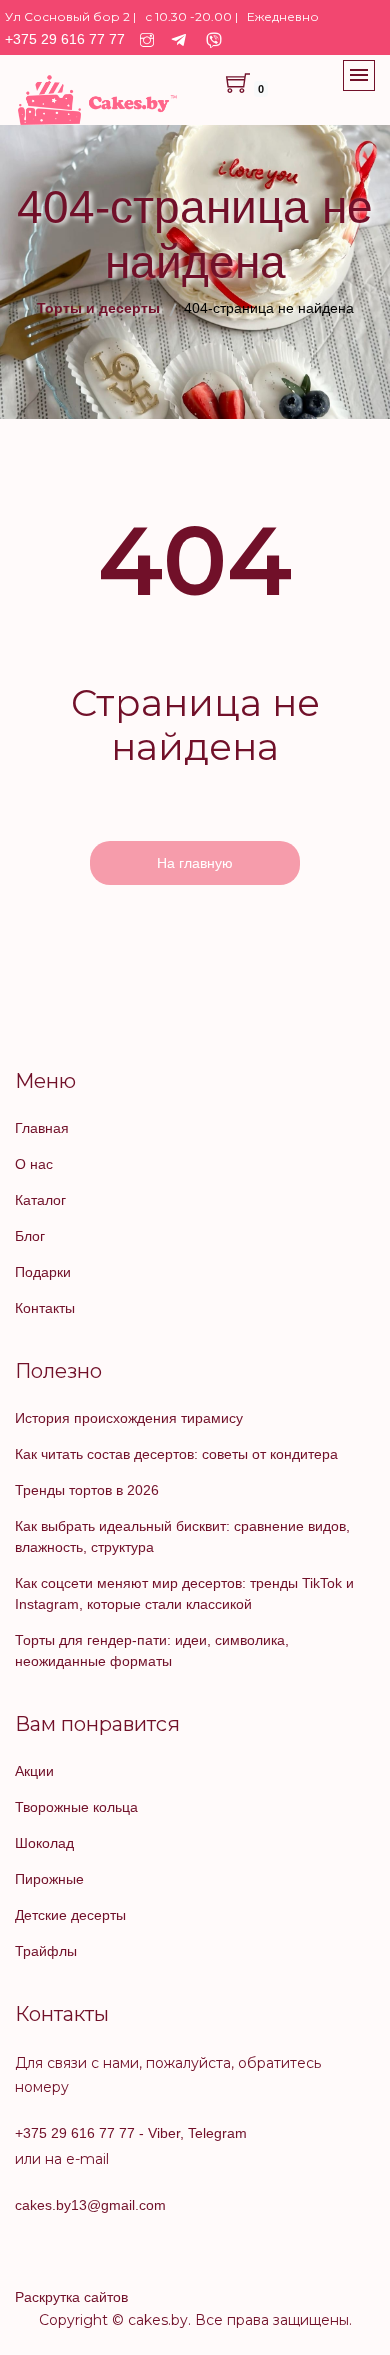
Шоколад (44, 1843)
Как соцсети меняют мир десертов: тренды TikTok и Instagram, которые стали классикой (184, 1593)
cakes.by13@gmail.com (90, 2205)
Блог (30, 1236)
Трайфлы (46, 1951)
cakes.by (158, 2320)
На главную (195, 863)
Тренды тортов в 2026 (87, 1490)
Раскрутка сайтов (71, 2297)
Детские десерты (70, 1915)
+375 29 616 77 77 (65, 39)
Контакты (45, 1308)
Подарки (43, 1272)
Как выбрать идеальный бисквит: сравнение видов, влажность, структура (182, 1536)
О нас (34, 1164)
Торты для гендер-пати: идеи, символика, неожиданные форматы (152, 1650)
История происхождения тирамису (129, 1418)
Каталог (40, 1200)
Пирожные (49, 1879)
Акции (34, 1771)
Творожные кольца (76, 1807)
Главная (42, 1128)
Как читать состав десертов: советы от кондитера (176, 1454)
